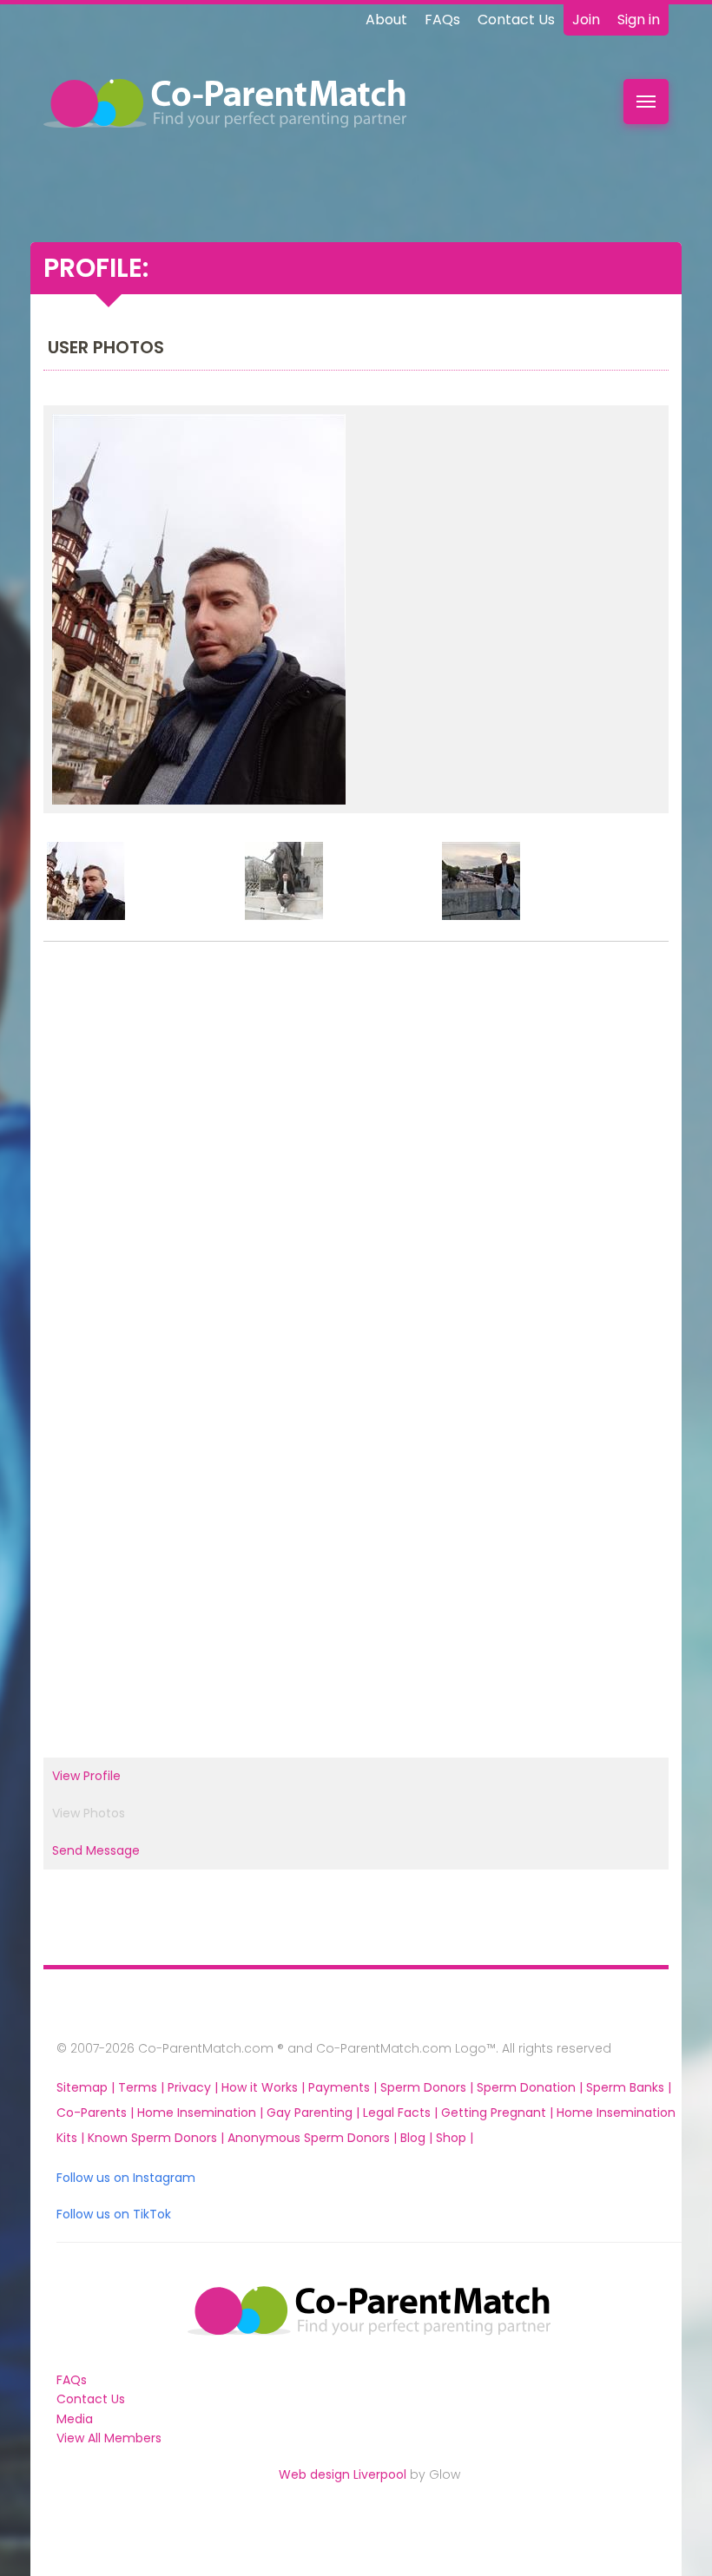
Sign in (639, 20)
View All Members (109, 2438)
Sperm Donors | (429, 2087)
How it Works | (265, 2087)
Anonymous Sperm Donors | (314, 2138)
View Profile (86, 1776)
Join (586, 20)
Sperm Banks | (629, 2087)
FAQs (442, 20)
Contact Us (516, 20)
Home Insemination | (202, 2113)
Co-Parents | (97, 2113)
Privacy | (194, 2087)
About (386, 20)
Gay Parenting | (315, 2113)
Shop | (455, 2138)
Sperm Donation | (531, 2087)
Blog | (418, 2138)
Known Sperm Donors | (158, 2138)
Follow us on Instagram (126, 2178)
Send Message (96, 1850)
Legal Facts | (402, 2113)
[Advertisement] (356, 1150)
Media (75, 2419)
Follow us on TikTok (114, 2214)
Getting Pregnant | (499, 2113)
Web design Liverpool (343, 2474)
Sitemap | (87, 2087)
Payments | (344, 2087)
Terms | (143, 2087)
